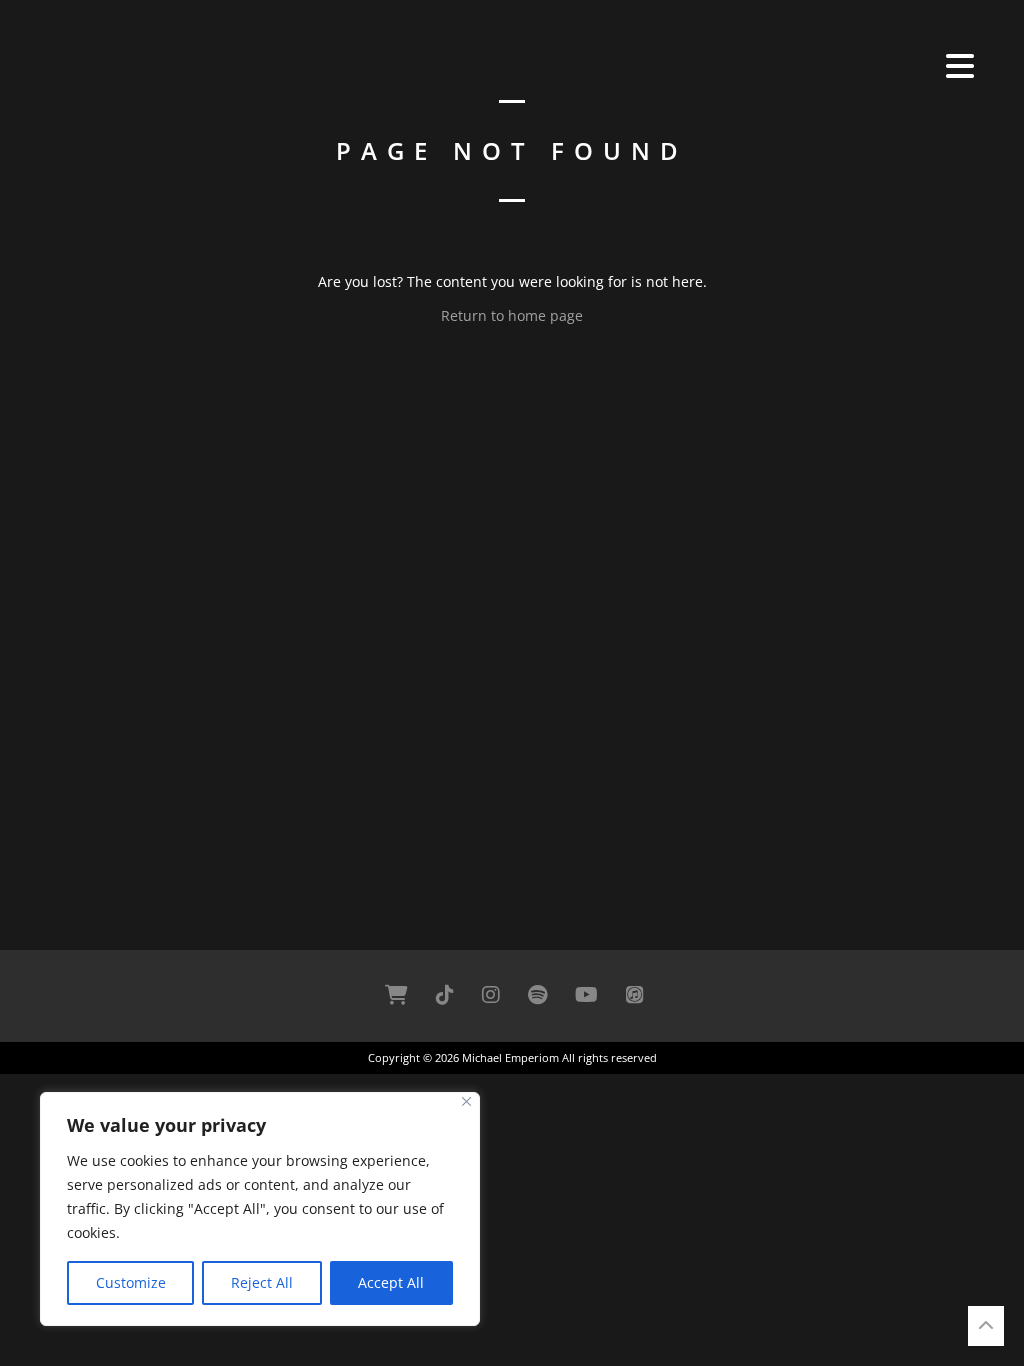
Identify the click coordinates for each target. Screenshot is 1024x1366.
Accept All (391, 1282)
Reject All (262, 1282)
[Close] (466, 1101)
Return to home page (512, 315)
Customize (131, 1282)
